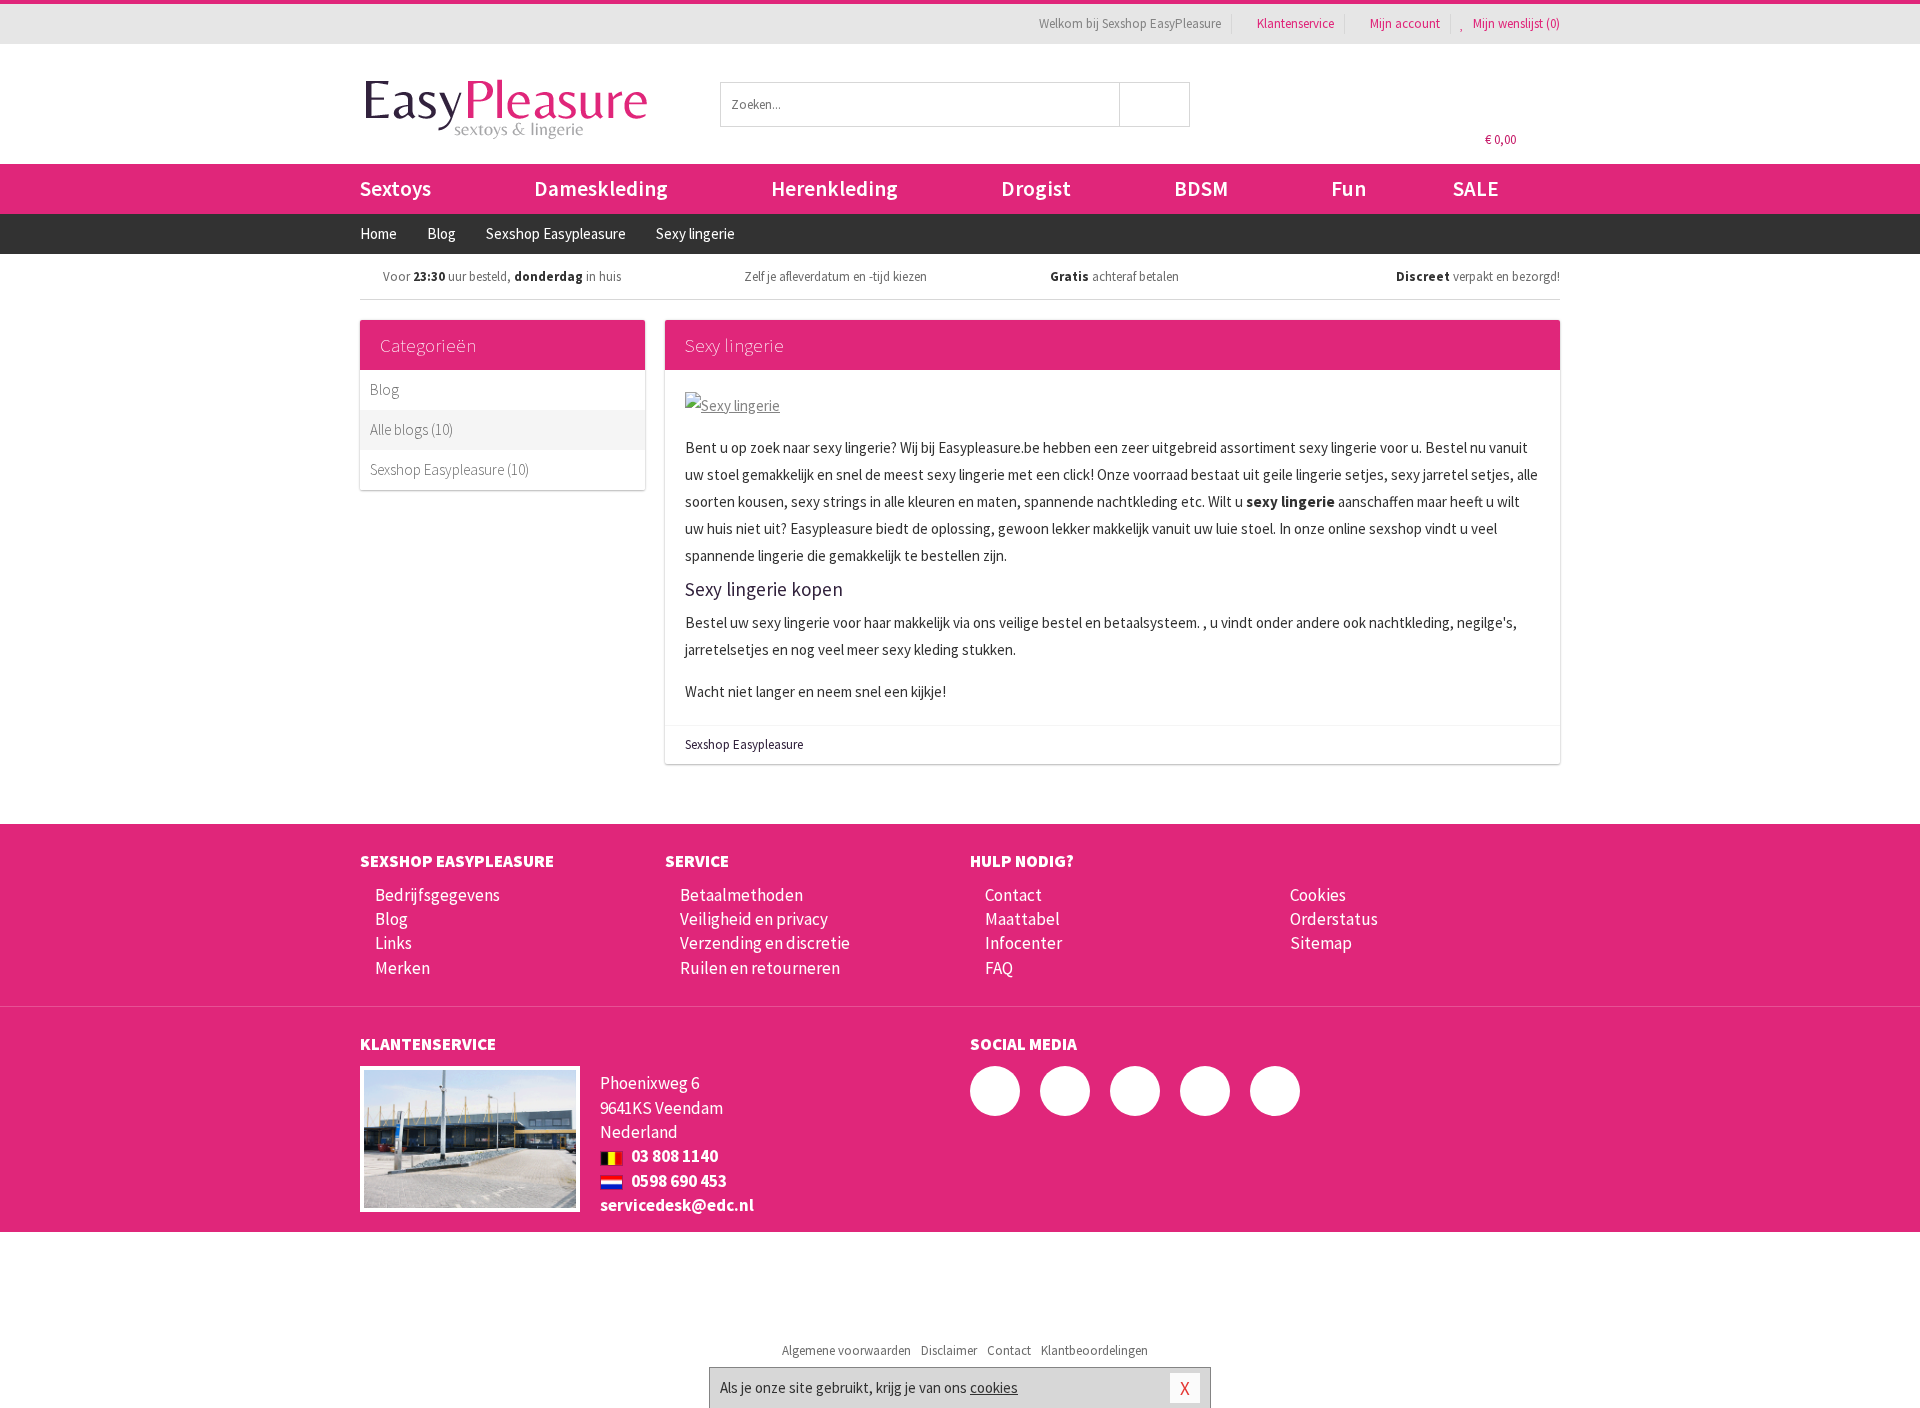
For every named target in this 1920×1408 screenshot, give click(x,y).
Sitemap (1321, 943)
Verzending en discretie (765, 943)
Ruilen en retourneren (760, 968)
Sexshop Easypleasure (744, 744)
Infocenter (1023, 943)
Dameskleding (601, 188)
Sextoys (395, 188)
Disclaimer (949, 1350)
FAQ (999, 968)
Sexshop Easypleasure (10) (449, 469)
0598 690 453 (677, 1181)
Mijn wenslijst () (1515, 23)
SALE (1476, 188)
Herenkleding (834, 188)
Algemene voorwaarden (846, 1350)
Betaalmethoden (741, 895)
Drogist (1036, 188)
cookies (994, 1387)
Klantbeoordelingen (1094, 1350)
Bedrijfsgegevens (437, 895)
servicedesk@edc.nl (677, 1205)
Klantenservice (1295, 23)
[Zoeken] (1155, 104)
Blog (384, 389)
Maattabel (1022, 919)
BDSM (1201, 188)
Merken (402, 968)
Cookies (1318, 895)
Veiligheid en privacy (754, 919)
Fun (1348, 188)
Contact (1013, 895)
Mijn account (1405, 23)
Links (393, 943)
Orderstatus (1334, 919)
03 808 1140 (673, 1156)
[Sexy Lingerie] (732, 403)
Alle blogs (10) (411, 429)
